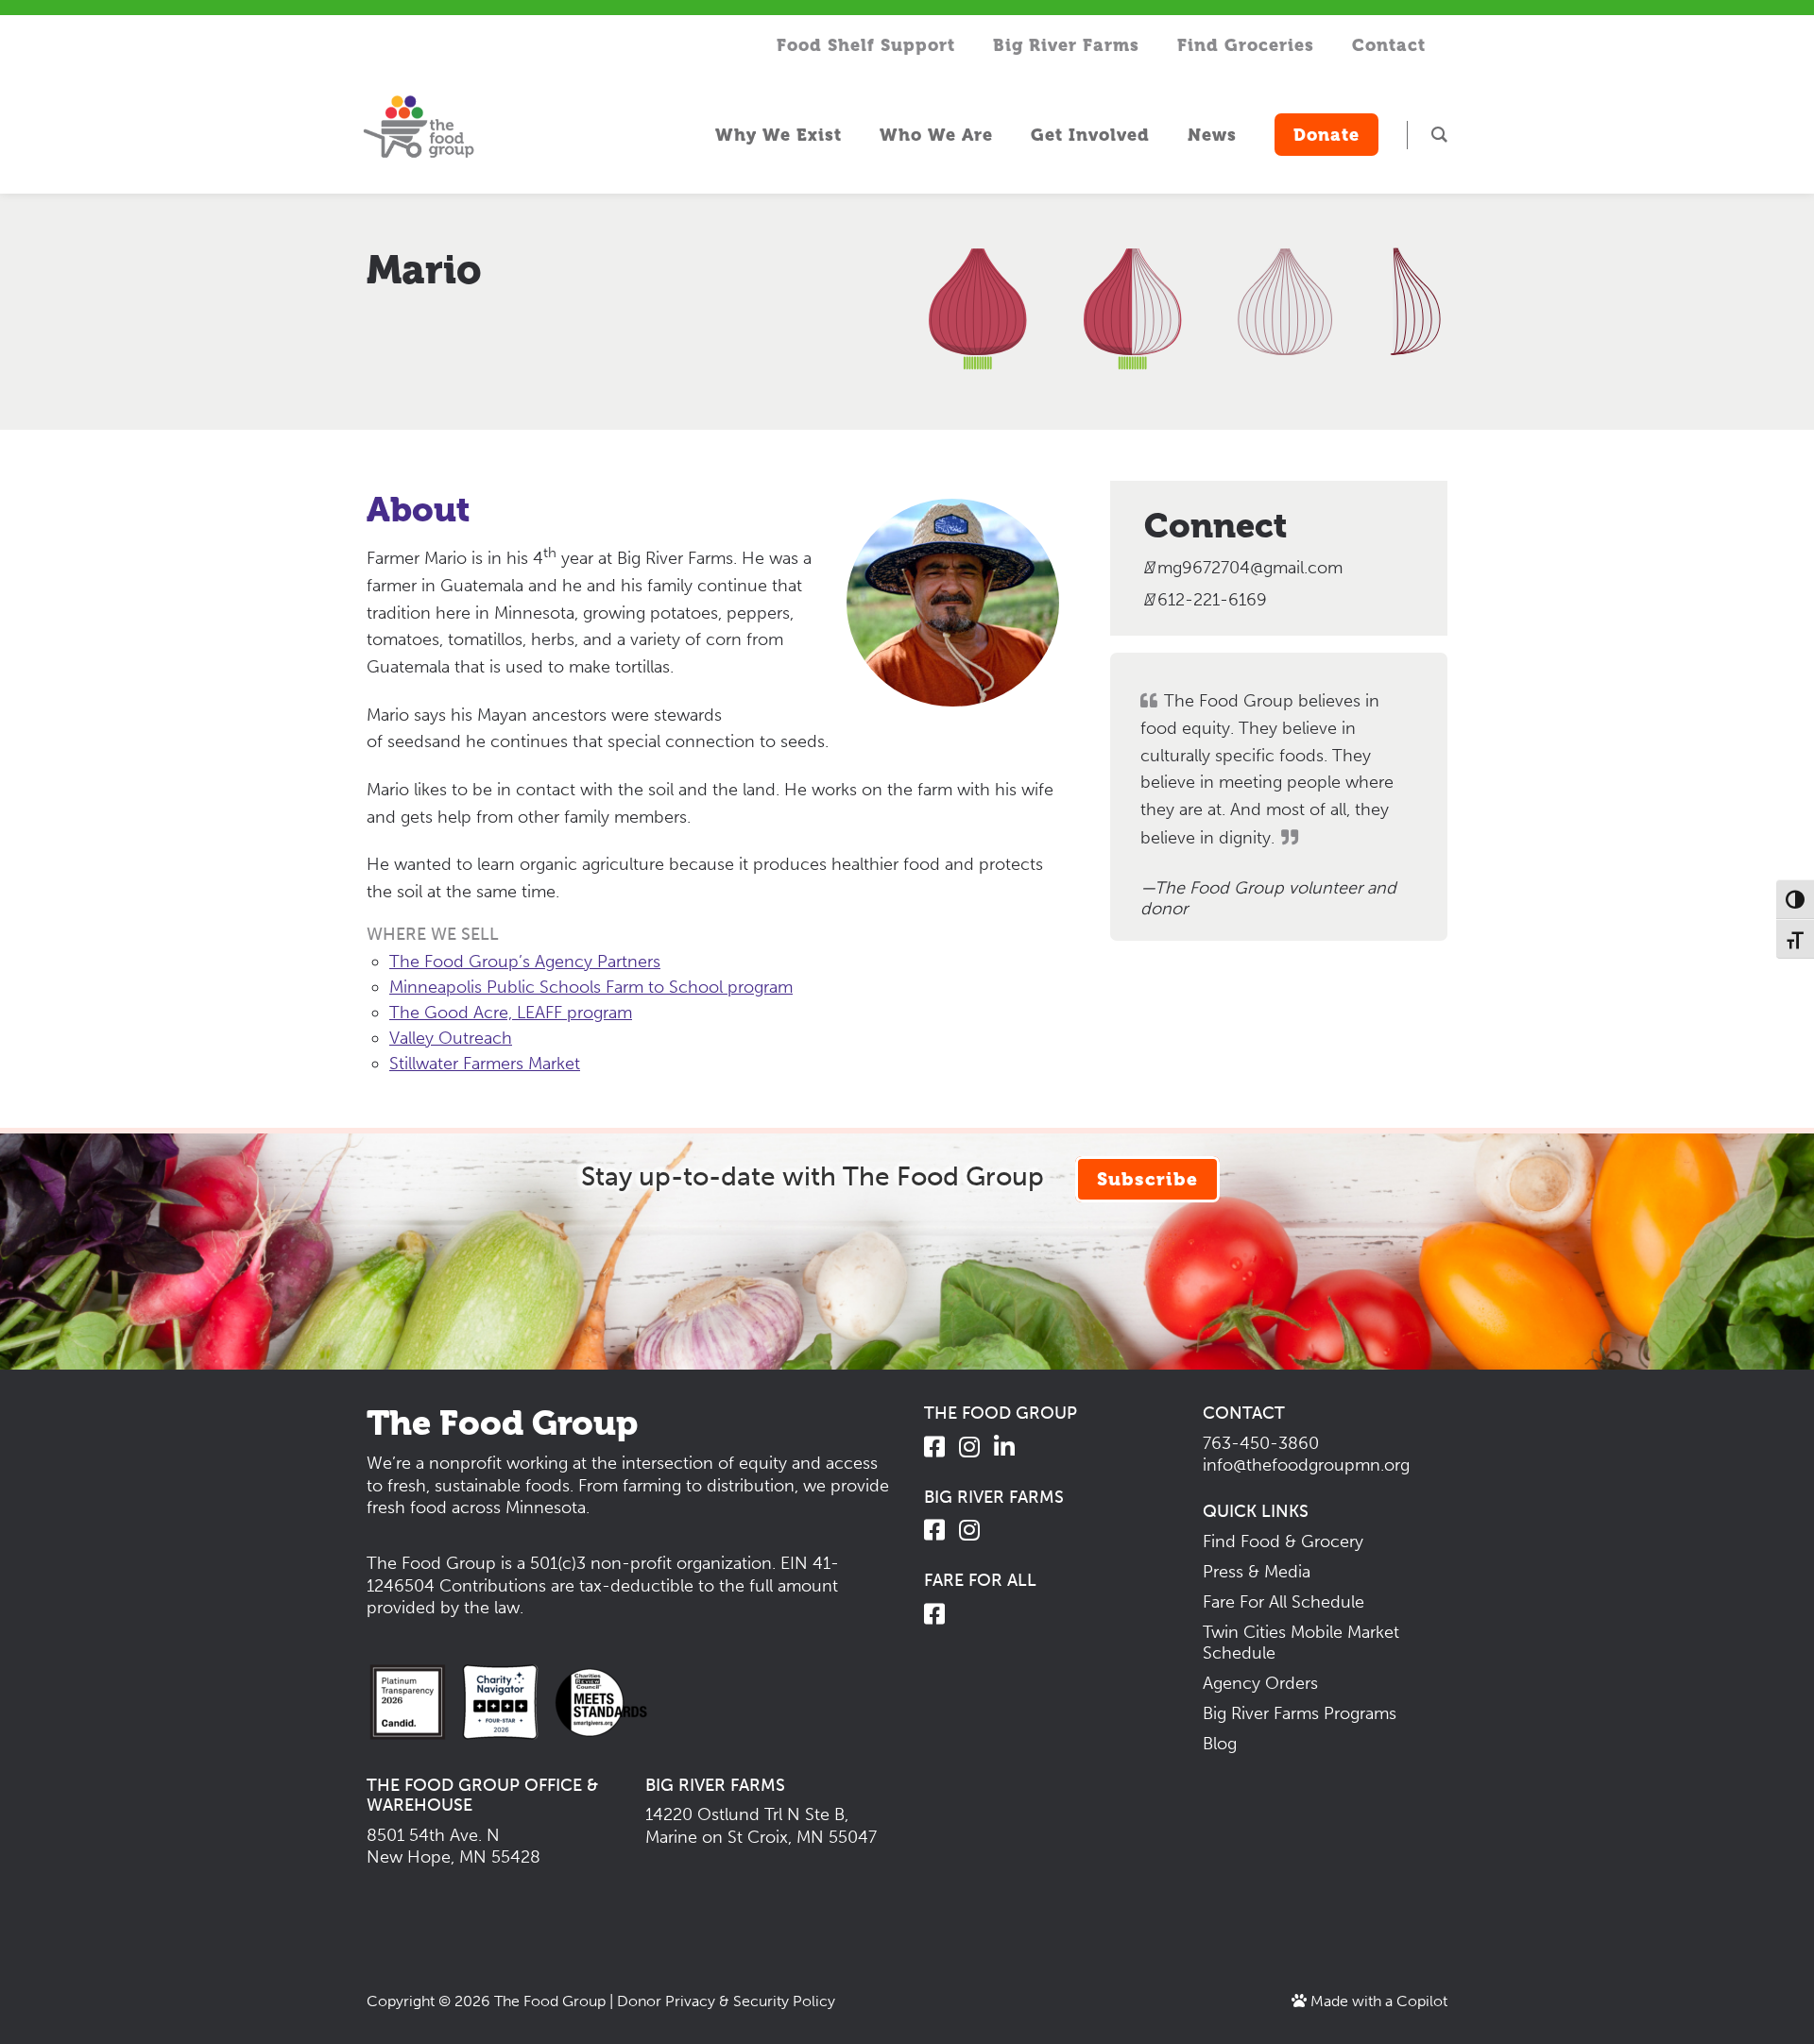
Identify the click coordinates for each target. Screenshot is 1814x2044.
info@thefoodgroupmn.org (1306, 1465)
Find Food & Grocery (1283, 1542)
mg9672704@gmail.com (1250, 568)
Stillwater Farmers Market (485, 1064)
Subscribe (1147, 1179)
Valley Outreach (451, 1038)
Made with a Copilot (1377, 2001)
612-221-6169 (1210, 600)
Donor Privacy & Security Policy (726, 2001)
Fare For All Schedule (1283, 1602)
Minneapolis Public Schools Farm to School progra (583, 987)
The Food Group (550, 2001)
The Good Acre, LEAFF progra (503, 1013)
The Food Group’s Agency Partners (525, 962)
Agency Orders (1260, 1683)
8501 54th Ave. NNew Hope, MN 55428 (453, 1846)
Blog (1220, 1744)
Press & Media (1257, 1572)
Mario (424, 270)
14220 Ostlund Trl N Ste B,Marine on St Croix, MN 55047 (761, 1825)
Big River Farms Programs (1300, 1713)
